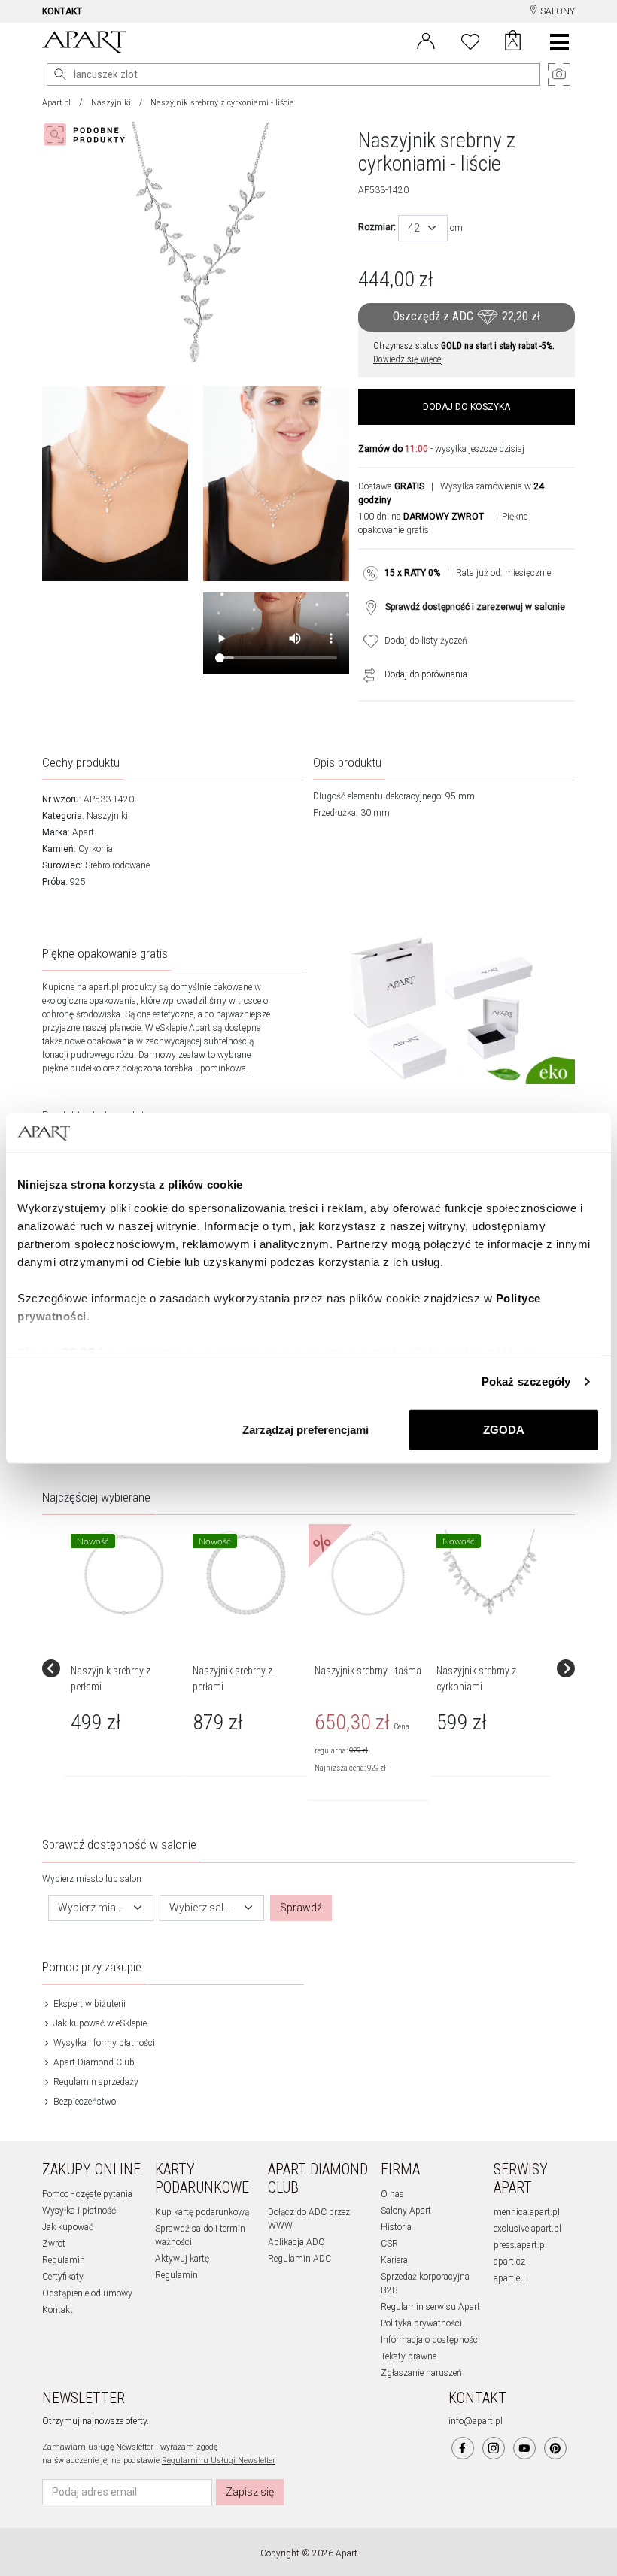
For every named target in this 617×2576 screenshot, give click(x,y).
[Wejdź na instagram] (494, 2448)
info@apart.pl (476, 2421)
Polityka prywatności (421, 2323)
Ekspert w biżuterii (88, 2004)
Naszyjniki (111, 103)
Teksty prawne (409, 2356)
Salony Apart (406, 2211)
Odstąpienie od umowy (87, 2293)
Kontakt (58, 2310)
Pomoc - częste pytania (87, 2194)
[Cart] (513, 42)
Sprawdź (301, 1908)
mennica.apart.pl (527, 2212)
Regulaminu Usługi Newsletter (219, 2461)
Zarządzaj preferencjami (305, 1429)
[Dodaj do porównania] (366, 674)
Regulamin (64, 2260)
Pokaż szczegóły (526, 1382)
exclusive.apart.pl (527, 2229)
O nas (392, 2194)
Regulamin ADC (299, 2259)
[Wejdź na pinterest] (555, 2448)
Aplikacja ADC (296, 2242)
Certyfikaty (63, 2277)
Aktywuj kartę (182, 2259)
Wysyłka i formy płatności (103, 2043)
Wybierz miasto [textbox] (92, 1908)
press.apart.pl (520, 2245)
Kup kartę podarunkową (202, 2212)
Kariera (394, 2260)
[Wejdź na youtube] (524, 2448)
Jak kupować (68, 2227)
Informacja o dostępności (430, 2340)
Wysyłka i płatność (79, 2211)
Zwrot (54, 2244)
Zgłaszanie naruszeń (421, 2373)
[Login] (426, 40)
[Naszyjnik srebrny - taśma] (368, 1573)
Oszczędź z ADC (467, 316)
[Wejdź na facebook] (463, 2448)
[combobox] (423, 228)
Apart (83, 832)
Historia (396, 2227)
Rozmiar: (377, 227)
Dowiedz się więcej (408, 359)
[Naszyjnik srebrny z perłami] (124, 1573)
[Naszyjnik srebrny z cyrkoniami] (490, 1573)
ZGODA (504, 1429)
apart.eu (509, 2278)
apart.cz (509, 2262)
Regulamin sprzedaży (95, 2082)
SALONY (556, 11)
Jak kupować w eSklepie (99, 2023)
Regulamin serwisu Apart (430, 2307)
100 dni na (421, 517)
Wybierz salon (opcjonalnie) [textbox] (203, 1908)
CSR (389, 2244)
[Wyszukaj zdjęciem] (87, 135)
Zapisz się (250, 2492)
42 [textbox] (414, 228)
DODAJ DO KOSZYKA (467, 407)
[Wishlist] (470, 40)
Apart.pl (56, 103)
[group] (126, 1668)
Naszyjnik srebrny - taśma (368, 1671)
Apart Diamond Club (93, 2062)
